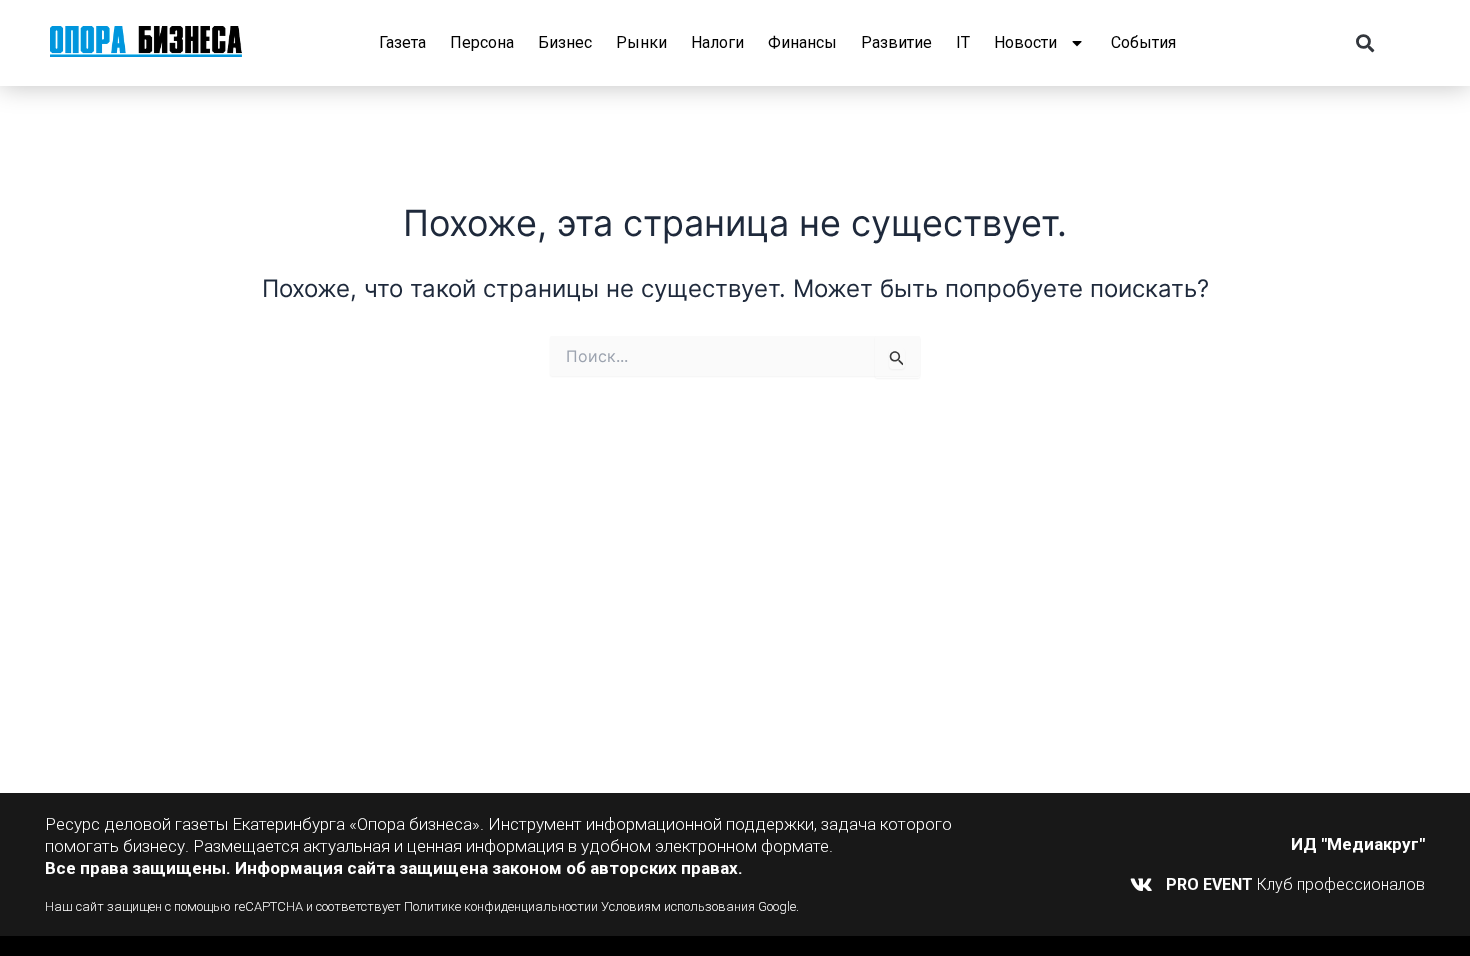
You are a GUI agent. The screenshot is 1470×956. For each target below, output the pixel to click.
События (1143, 42)
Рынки (641, 42)
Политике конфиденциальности (497, 906)
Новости (1025, 42)
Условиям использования (678, 906)
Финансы (802, 42)
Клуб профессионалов (1295, 884)
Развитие (896, 42)
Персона (482, 42)
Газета (402, 42)
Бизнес (565, 42)
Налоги (717, 42)
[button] (1365, 43)
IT (963, 42)
